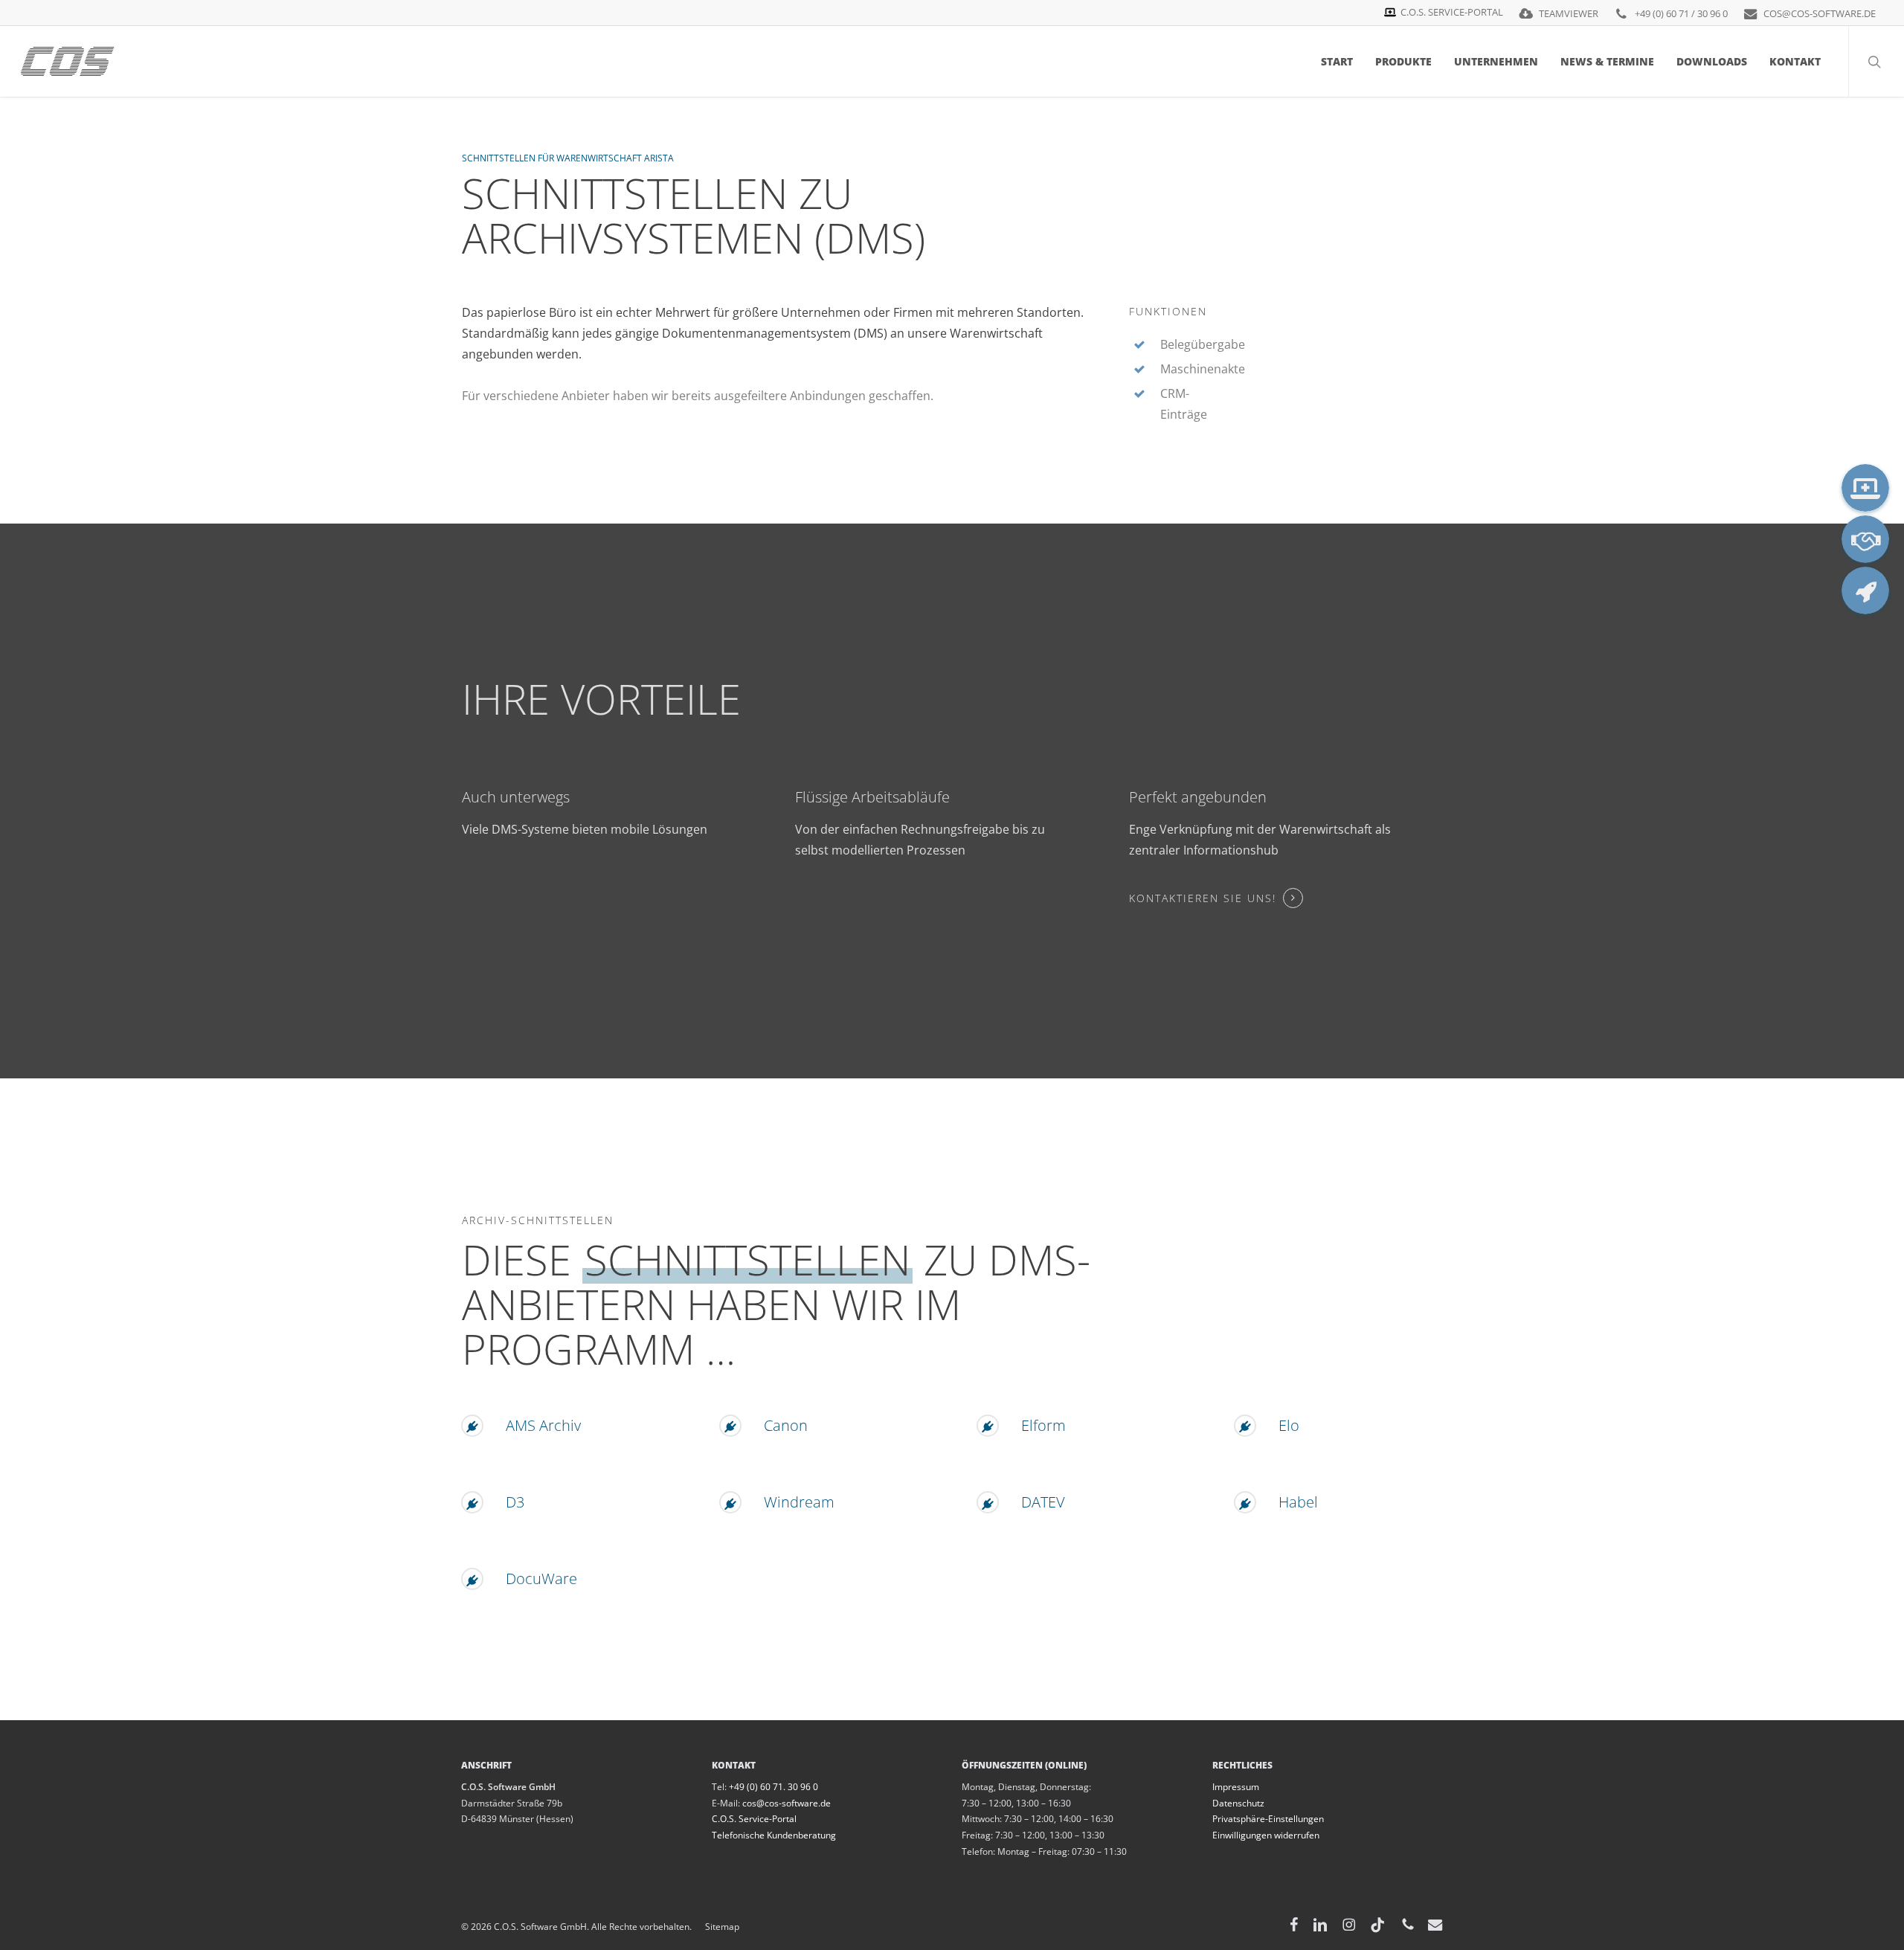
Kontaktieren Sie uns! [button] (1203, 898)
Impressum (1236, 1787)
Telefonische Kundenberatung (774, 1835)
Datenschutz (1238, 1803)
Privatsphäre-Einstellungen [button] (1268, 1819)
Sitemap (715, 1927)
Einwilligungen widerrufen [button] (1266, 1835)
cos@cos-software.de (787, 1803)
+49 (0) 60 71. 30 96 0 (773, 1787)
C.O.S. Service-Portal (754, 1819)
